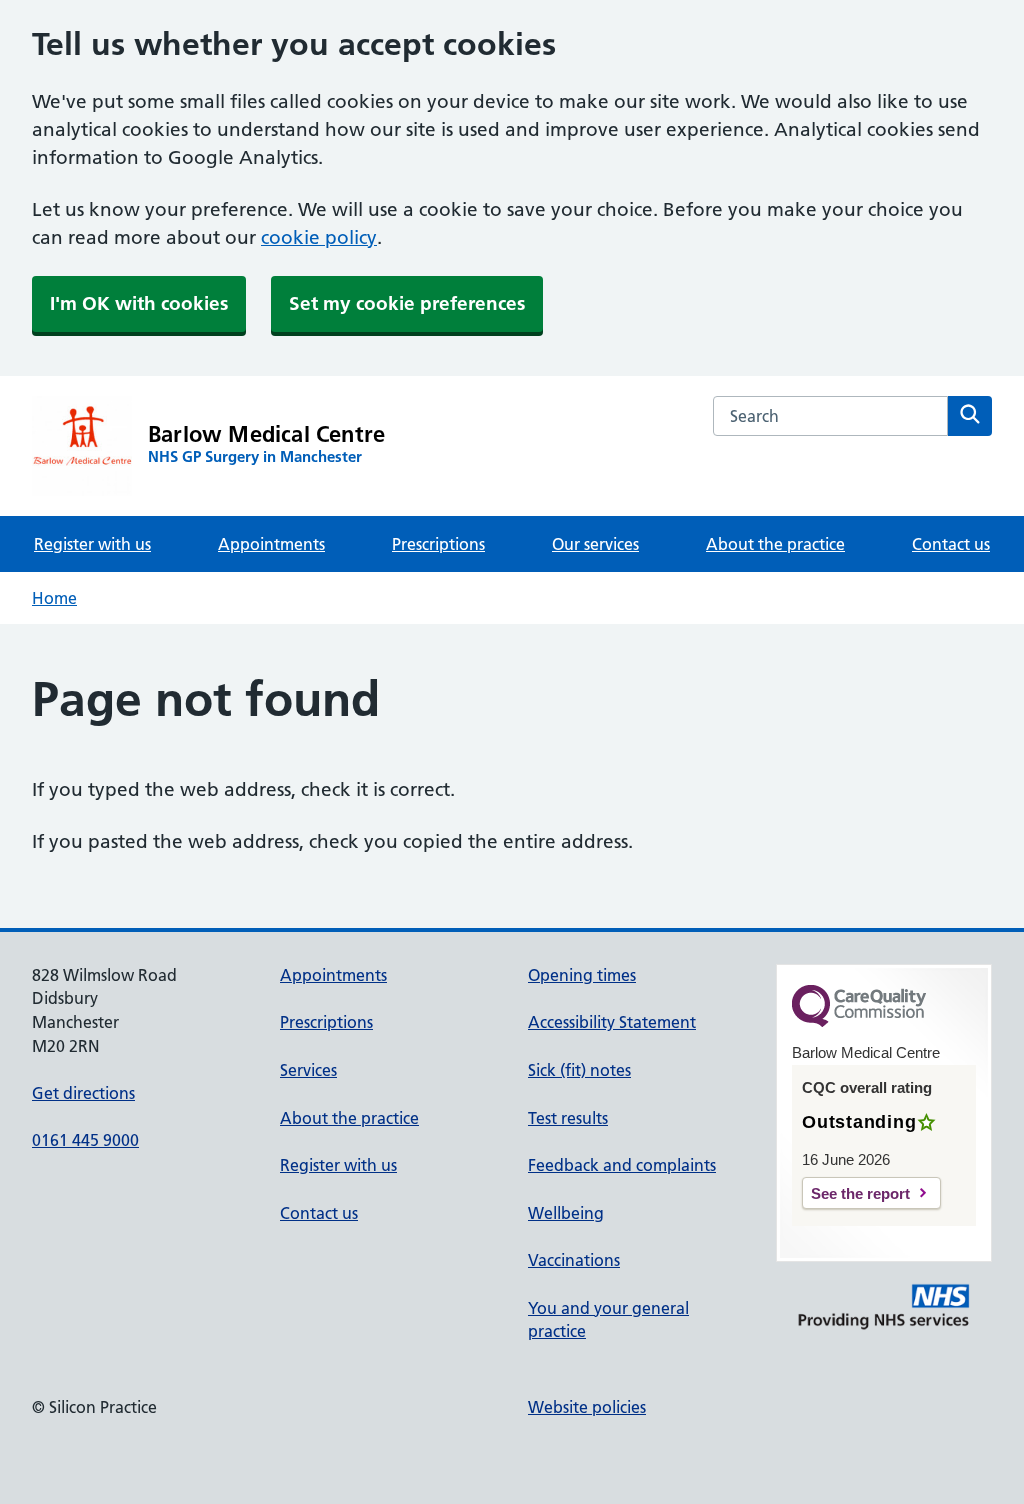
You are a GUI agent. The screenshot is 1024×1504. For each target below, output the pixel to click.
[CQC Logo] (859, 1022)
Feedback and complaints (622, 1165)
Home (54, 598)
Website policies (587, 1407)
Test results (568, 1118)
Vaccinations (574, 1260)
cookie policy (319, 237)
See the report (860, 1193)
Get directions (83, 1093)
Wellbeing (566, 1213)
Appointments (271, 544)
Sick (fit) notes (579, 1070)
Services (308, 1070)
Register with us (92, 544)
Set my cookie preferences (407, 303)
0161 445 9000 (85, 1140)
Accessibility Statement (612, 1022)
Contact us (951, 544)
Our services (595, 544)
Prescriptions (438, 544)
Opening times (582, 975)
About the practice (775, 544)
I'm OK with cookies (139, 303)
